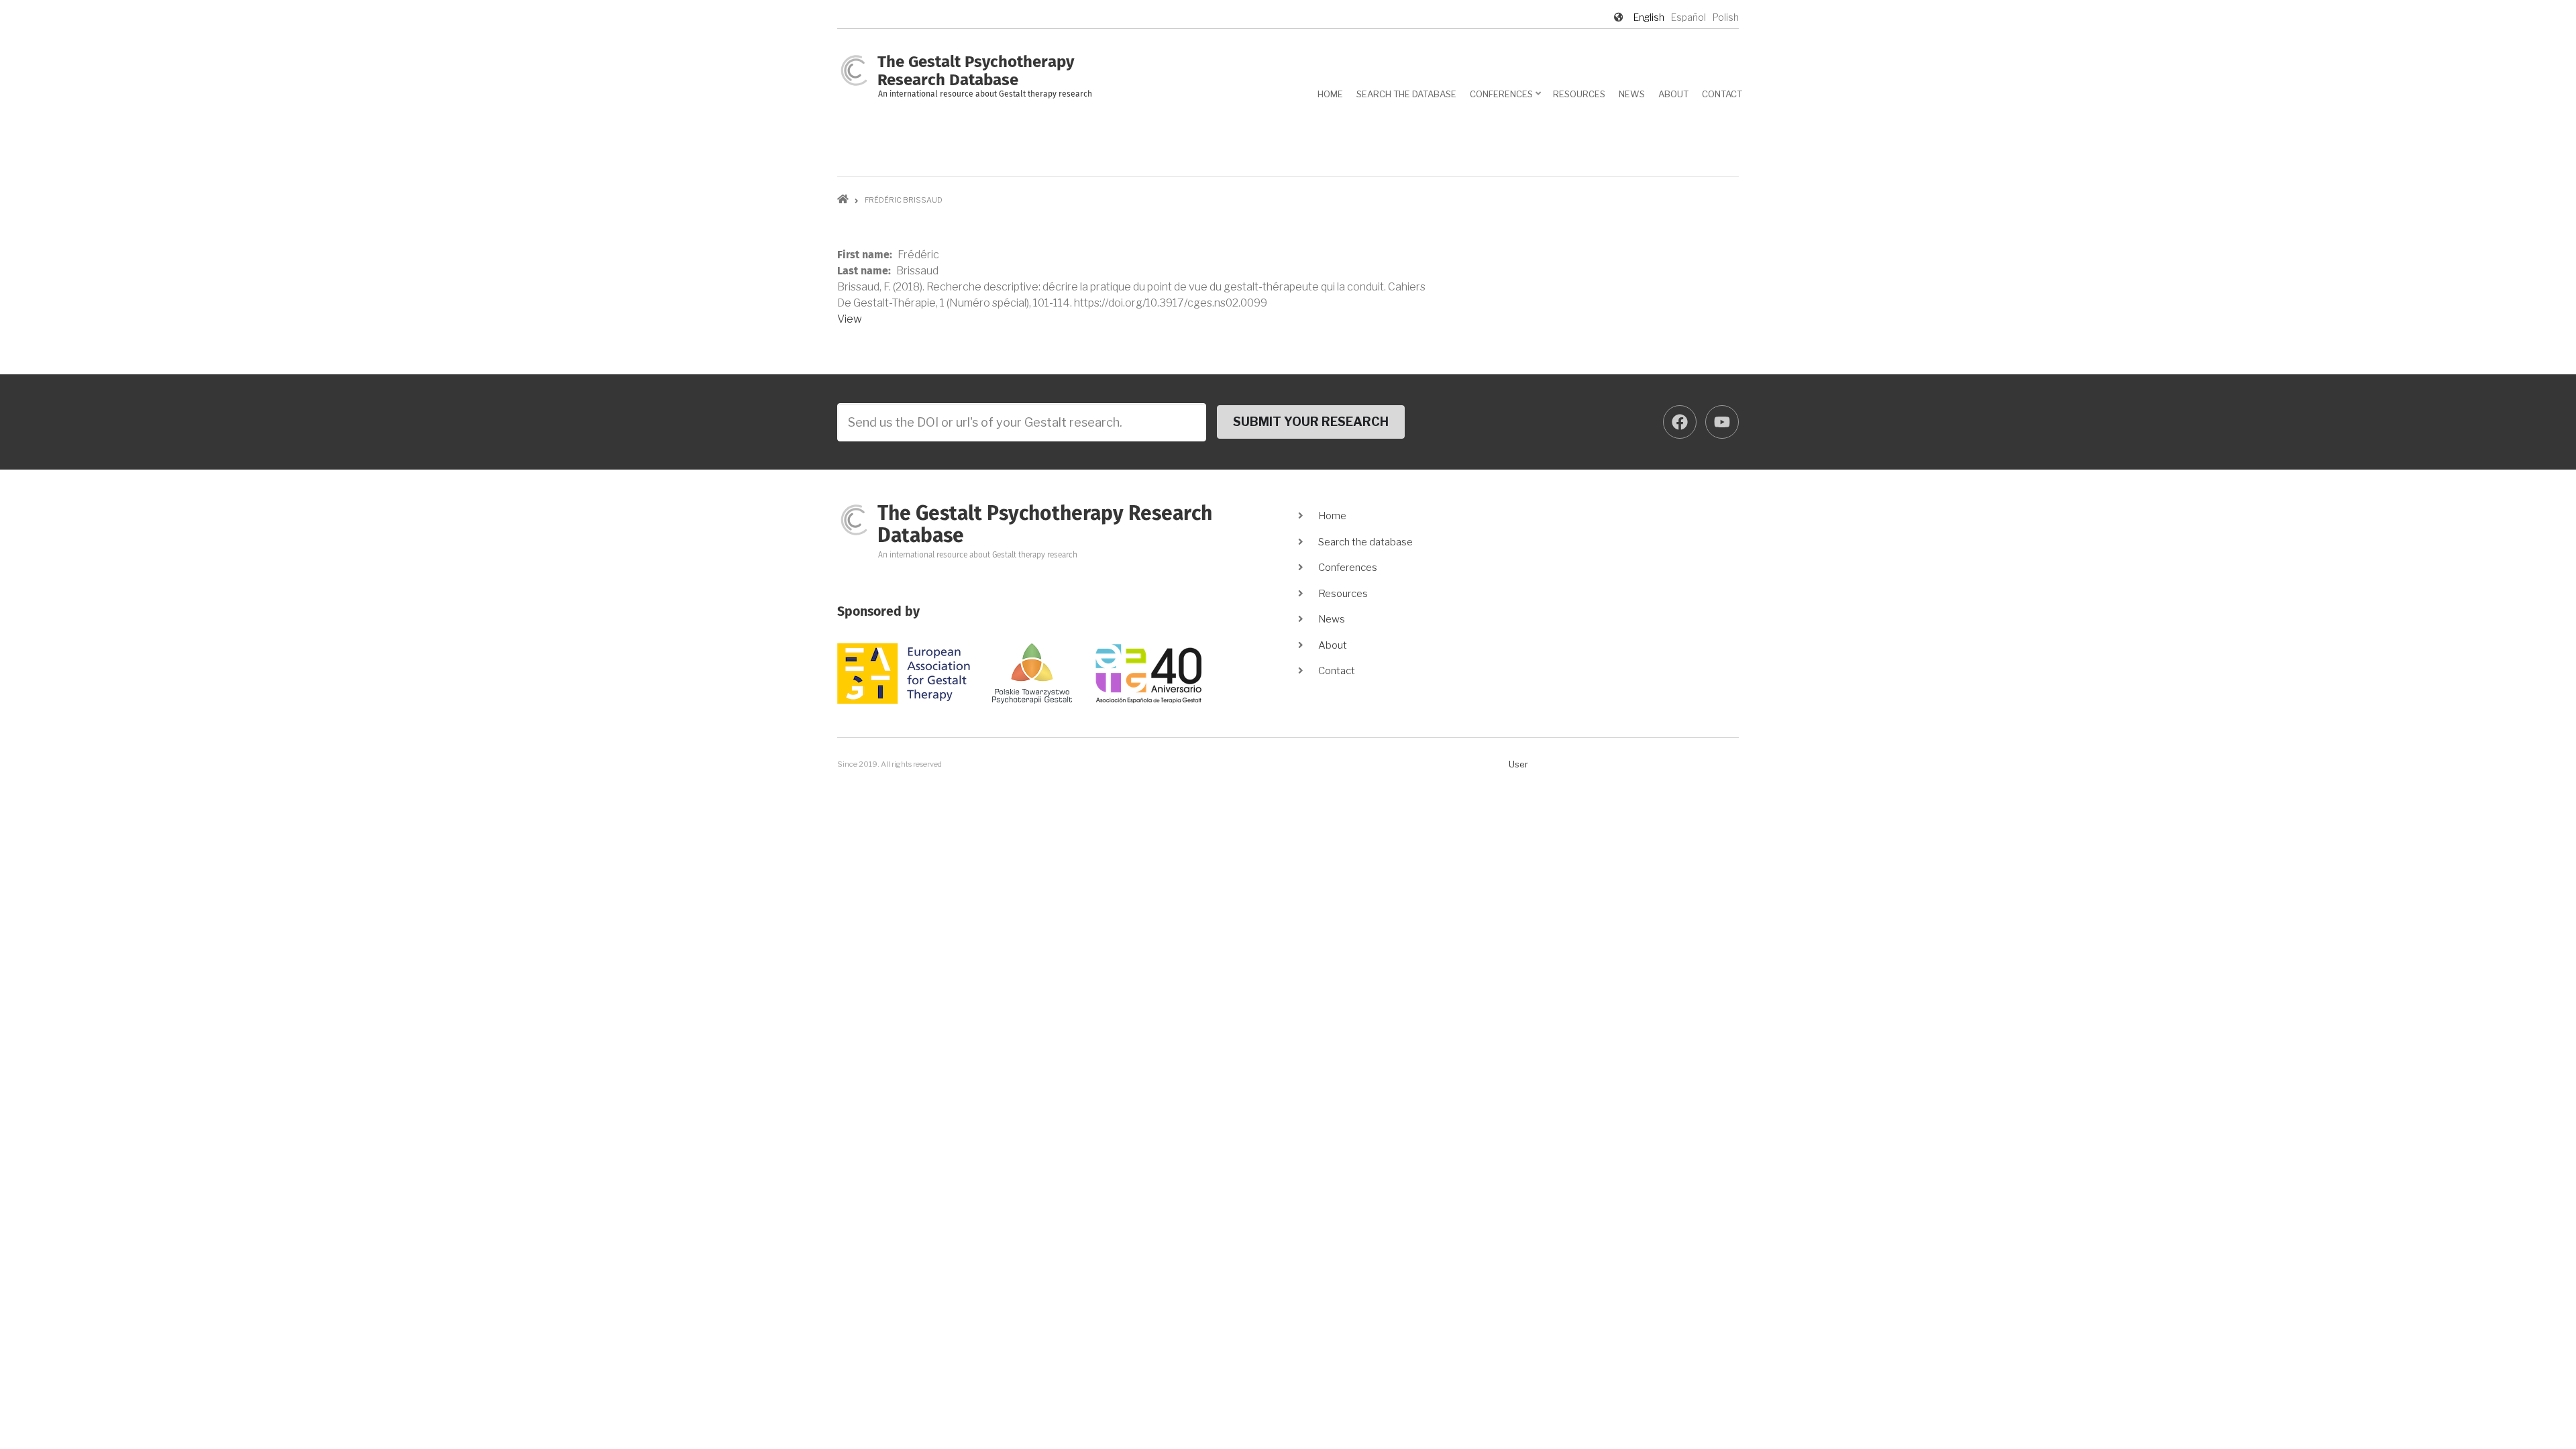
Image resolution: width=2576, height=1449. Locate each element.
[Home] (854, 69)
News (1632, 94)
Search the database (1406, 94)
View (850, 319)
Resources (1579, 94)
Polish (1726, 17)
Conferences (1506, 99)
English (1649, 17)
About (1673, 94)
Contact (1722, 94)
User (1518, 764)
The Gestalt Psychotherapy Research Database (1045, 525)
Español (1688, 17)
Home (1330, 94)
